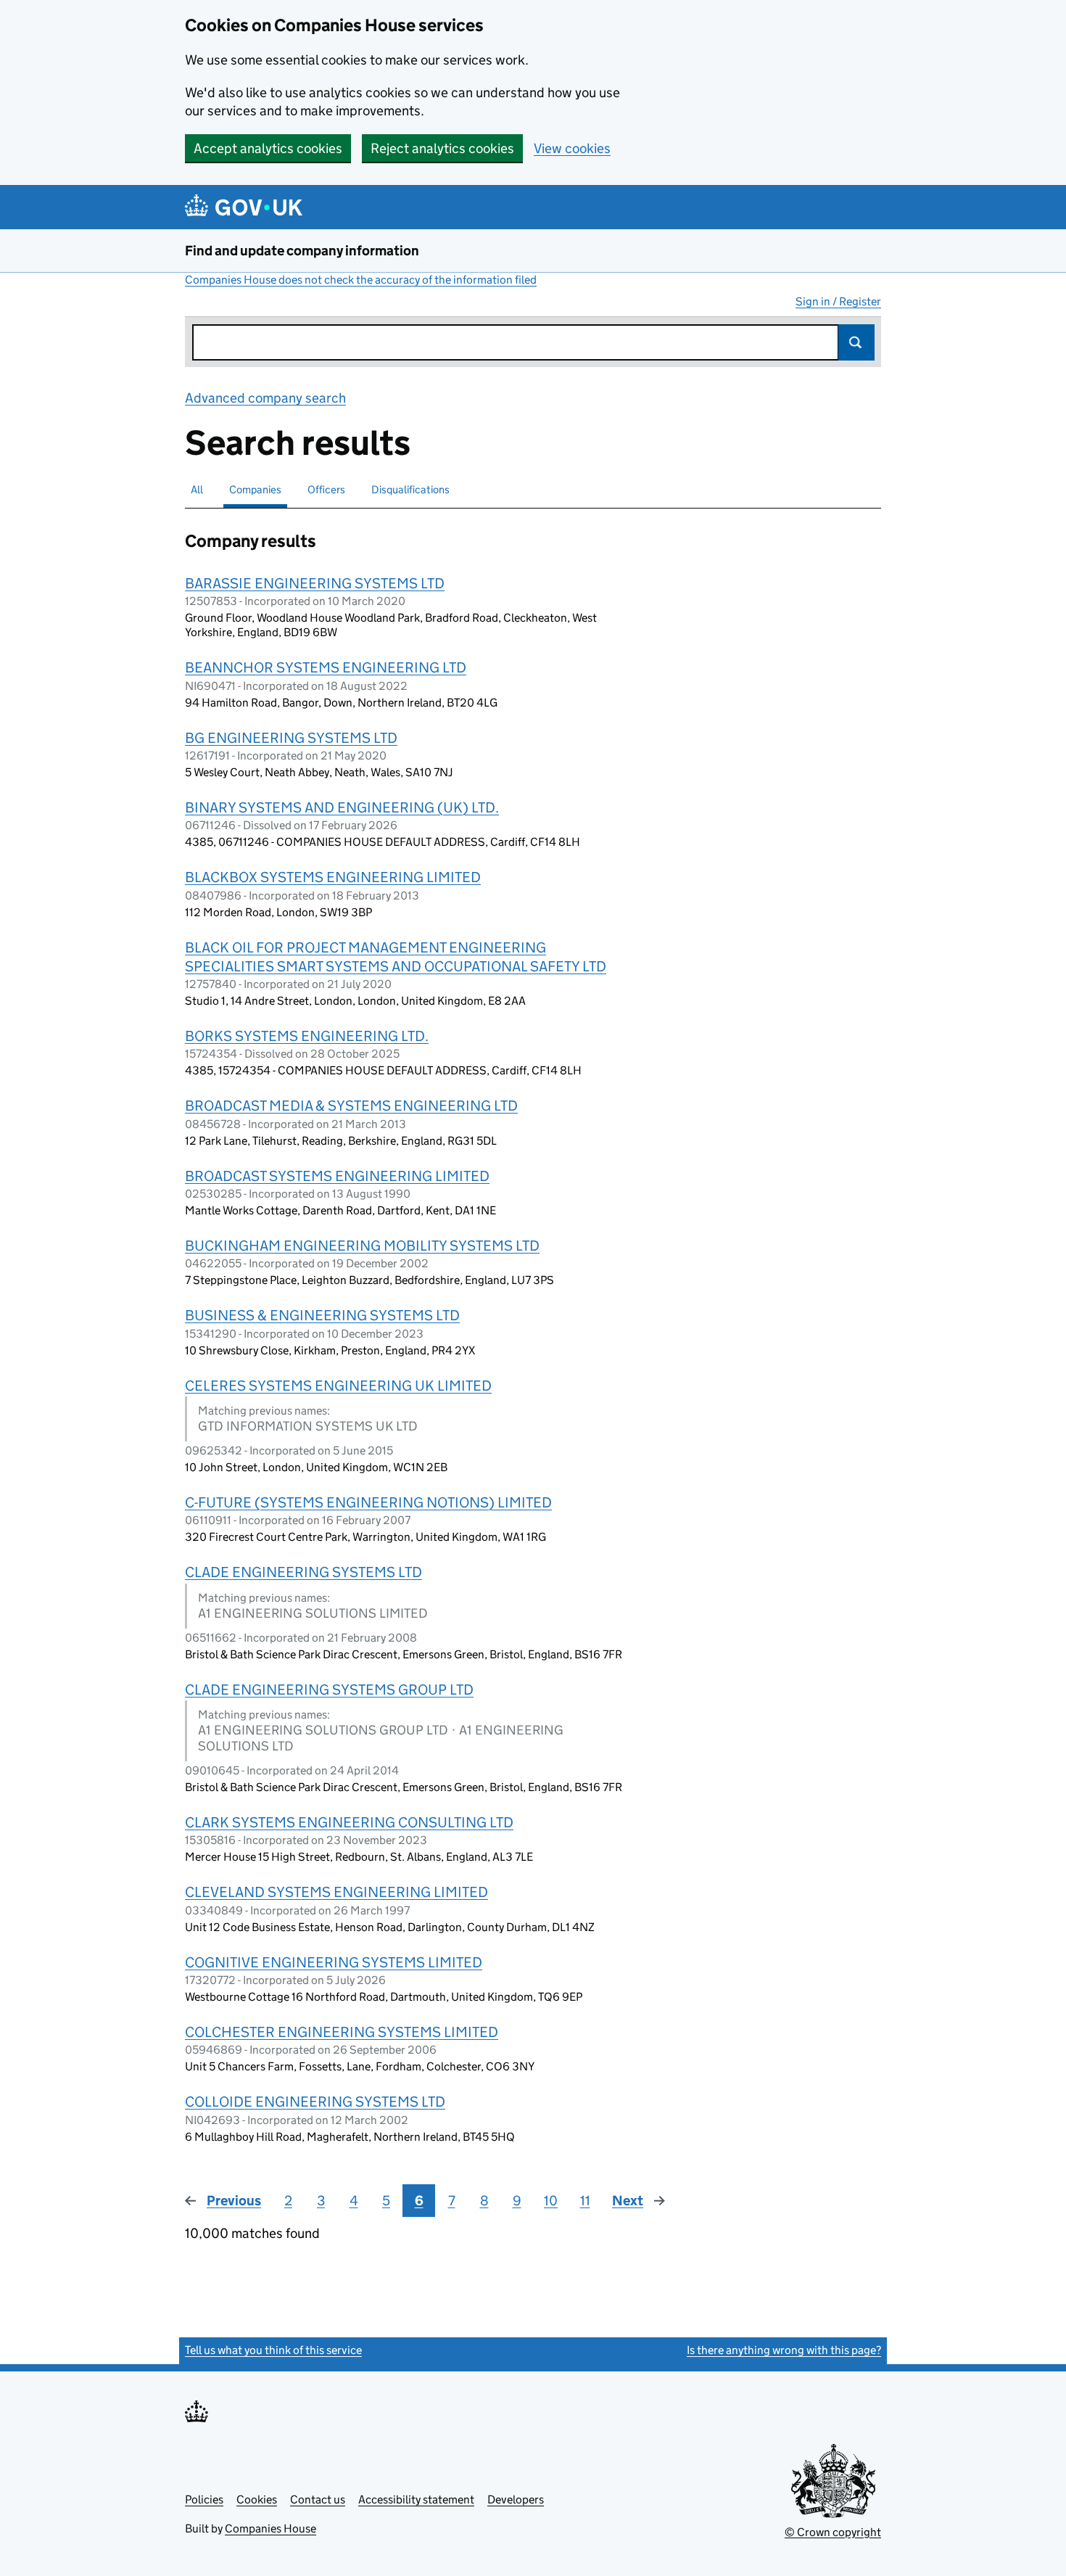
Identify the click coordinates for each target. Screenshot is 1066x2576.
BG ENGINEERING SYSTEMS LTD (291, 738)
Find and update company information (302, 251)
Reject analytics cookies (442, 148)
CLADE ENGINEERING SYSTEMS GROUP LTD (329, 1690)
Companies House (270, 2528)
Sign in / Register (838, 301)
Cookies (257, 2499)
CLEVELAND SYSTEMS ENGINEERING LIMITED (336, 1892)
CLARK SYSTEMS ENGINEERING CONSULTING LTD (349, 1822)
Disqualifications (410, 489)
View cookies (572, 148)
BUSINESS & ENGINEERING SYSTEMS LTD (322, 1315)
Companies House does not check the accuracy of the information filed (361, 280)
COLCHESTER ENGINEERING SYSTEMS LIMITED (342, 2032)
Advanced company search (265, 398)
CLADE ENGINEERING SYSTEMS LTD (303, 1572)
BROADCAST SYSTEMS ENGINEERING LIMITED (337, 1176)
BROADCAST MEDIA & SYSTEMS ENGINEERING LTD (351, 1106)
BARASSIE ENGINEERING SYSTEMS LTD (315, 583)
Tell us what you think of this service (273, 2350)
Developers (516, 2499)
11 (585, 2201)
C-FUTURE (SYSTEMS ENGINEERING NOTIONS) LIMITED (368, 1502)
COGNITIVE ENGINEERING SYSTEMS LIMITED (334, 1962)
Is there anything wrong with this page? (784, 2350)
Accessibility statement (416, 2499)
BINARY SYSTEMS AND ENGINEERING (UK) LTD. (342, 807)
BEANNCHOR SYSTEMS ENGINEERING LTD (326, 667)
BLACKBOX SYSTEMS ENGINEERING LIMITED (333, 877)
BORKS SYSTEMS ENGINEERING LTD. (307, 1036)
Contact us (318, 2499)
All (197, 489)
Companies (255, 489)
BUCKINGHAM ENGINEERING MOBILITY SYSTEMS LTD (362, 1246)
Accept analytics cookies (268, 148)
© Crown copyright (833, 2532)
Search (856, 342)
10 (551, 2201)
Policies (204, 2499)
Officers (326, 489)
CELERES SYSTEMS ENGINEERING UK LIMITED (338, 1386)
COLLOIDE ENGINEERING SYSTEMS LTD (315, 2102)
